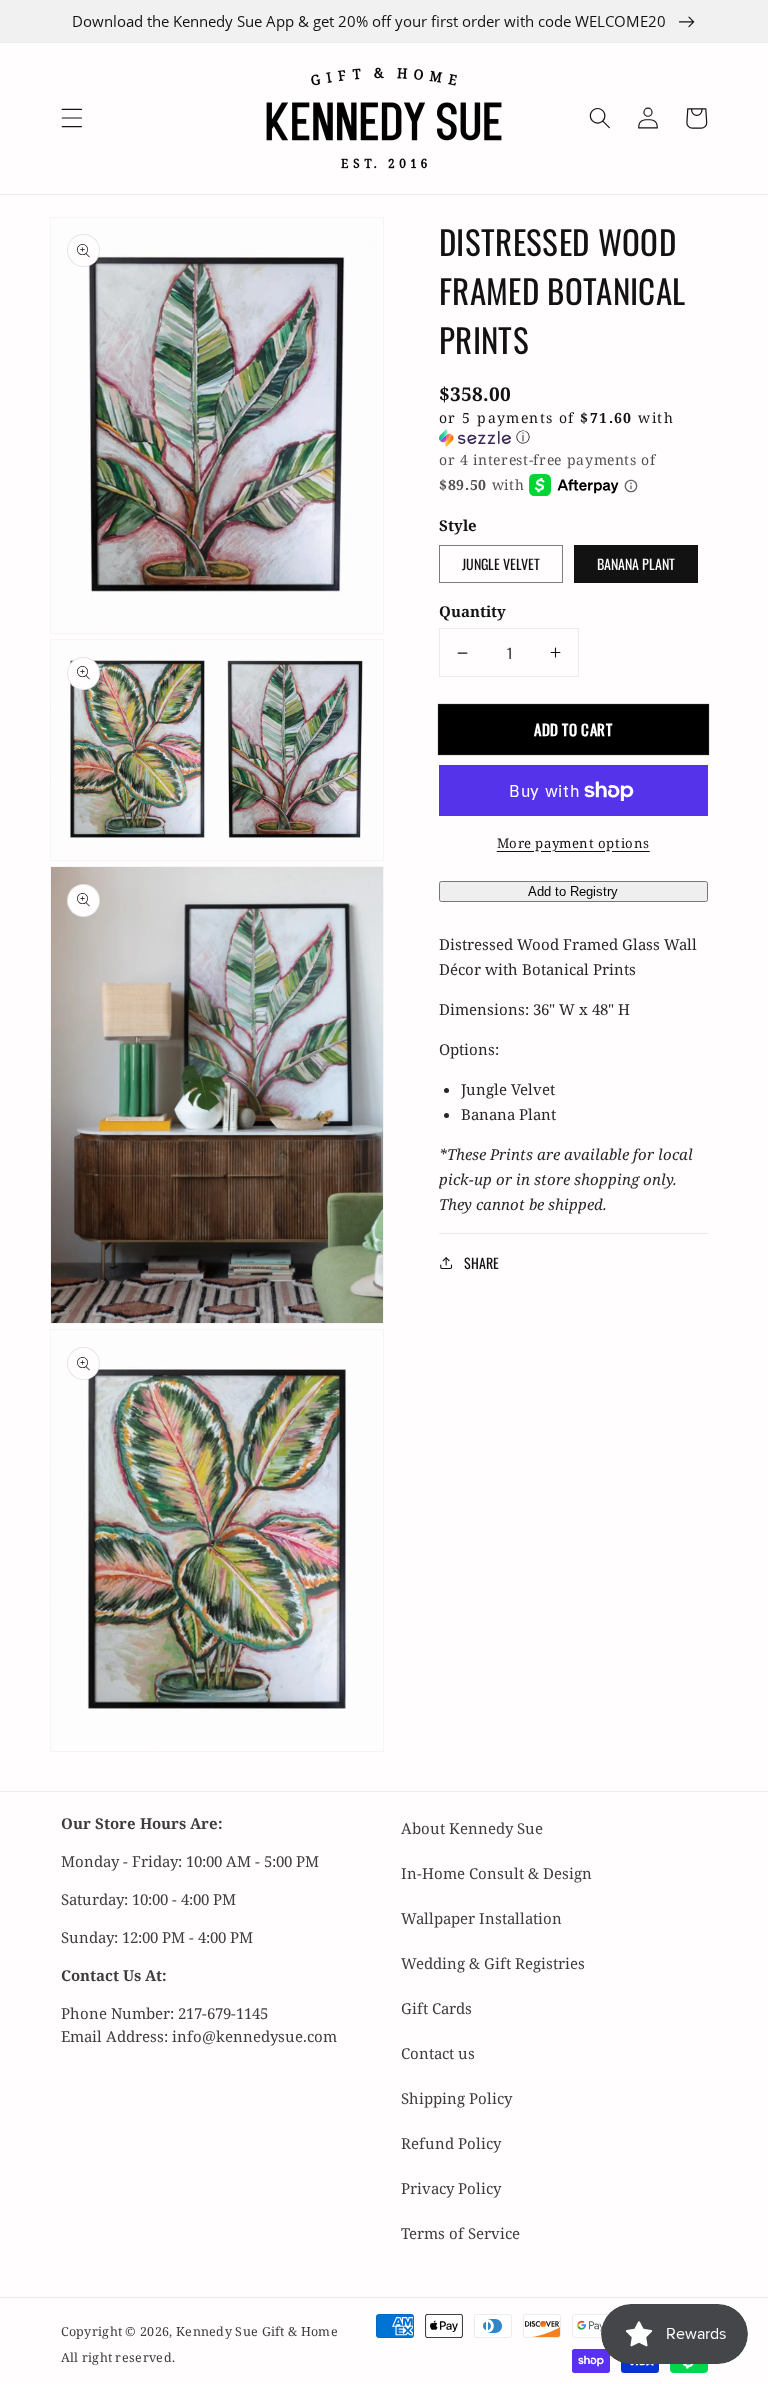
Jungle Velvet (501, 563)
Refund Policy (451, 2143)
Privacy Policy (451, 2188)
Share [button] (481, 1262)
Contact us (438, 2053)
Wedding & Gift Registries (493, 1963)
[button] (71, 118)
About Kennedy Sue (472, 1828)
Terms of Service (460, 2233)
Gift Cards (436, 2008)
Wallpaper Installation (481, 1918)
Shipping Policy (456, 2098)
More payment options (573, 843)
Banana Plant (636, 563)
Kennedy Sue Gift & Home (257, 2331)
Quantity (472, 611)
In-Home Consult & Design (496, 1873)
